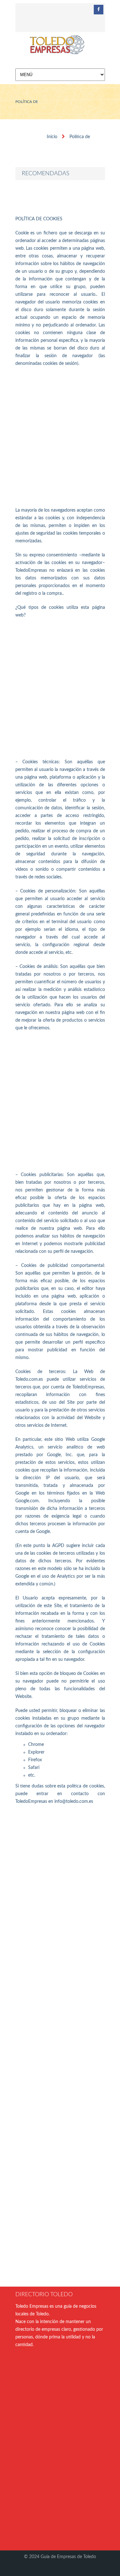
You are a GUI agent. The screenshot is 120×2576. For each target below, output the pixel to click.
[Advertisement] (60, 437)
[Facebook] (99, 10)
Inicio (52, 137)
